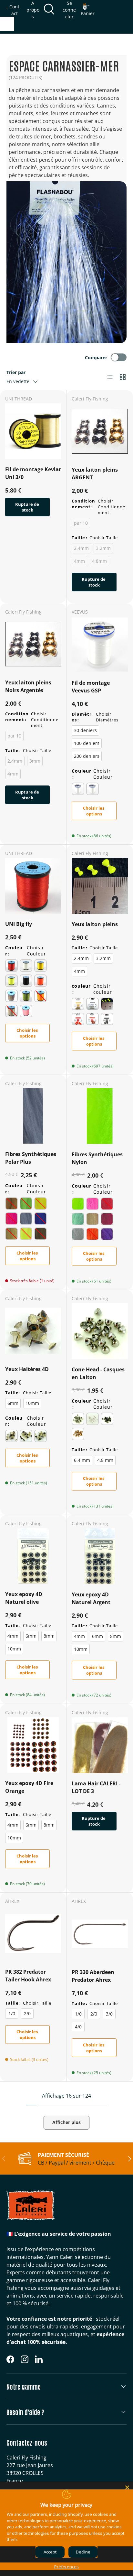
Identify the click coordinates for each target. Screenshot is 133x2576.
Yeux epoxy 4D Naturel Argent (91, 1598)
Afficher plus (66, 2122)
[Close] (127, 2487)
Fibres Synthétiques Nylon (97, 1158)
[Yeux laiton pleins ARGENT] (100, 431)
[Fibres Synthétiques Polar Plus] (33, 1116)
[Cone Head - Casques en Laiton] (100, 1331)
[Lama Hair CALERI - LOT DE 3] (100, 1745)
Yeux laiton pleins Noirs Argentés (28, 686)
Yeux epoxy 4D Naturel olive (24, 1598)
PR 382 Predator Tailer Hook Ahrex (28, 1976)
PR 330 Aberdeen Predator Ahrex (93, 1976)
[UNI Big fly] (33, 886)
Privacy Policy (32, 2539)
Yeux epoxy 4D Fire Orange (29, 1787)
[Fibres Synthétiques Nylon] (100, 1116)
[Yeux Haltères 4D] (33, 1331)
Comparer (96, 357)
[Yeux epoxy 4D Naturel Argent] (100, 1556)
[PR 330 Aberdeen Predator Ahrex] (100, 1934)
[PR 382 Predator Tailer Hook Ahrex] (33, 1934)
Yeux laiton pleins (95, 924)
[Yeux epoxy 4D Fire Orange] (33, 1745)
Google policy (60, 2539)
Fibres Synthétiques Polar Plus (31, 1158)
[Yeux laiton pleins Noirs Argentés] (33, 644)
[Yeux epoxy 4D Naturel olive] (33, 1556)
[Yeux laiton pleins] (100, 886)
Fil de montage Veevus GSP (91, 687)
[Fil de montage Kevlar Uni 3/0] (33, 431)
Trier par (16, 372)
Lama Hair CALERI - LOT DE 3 (96, 1787)
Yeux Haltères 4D (27, 1369)
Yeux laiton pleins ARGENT (95, 474)
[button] (88, 10)
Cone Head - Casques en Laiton (98, 1373)
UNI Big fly (19, 924)
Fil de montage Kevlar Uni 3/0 (33, 473)
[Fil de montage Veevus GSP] (100, 644)
